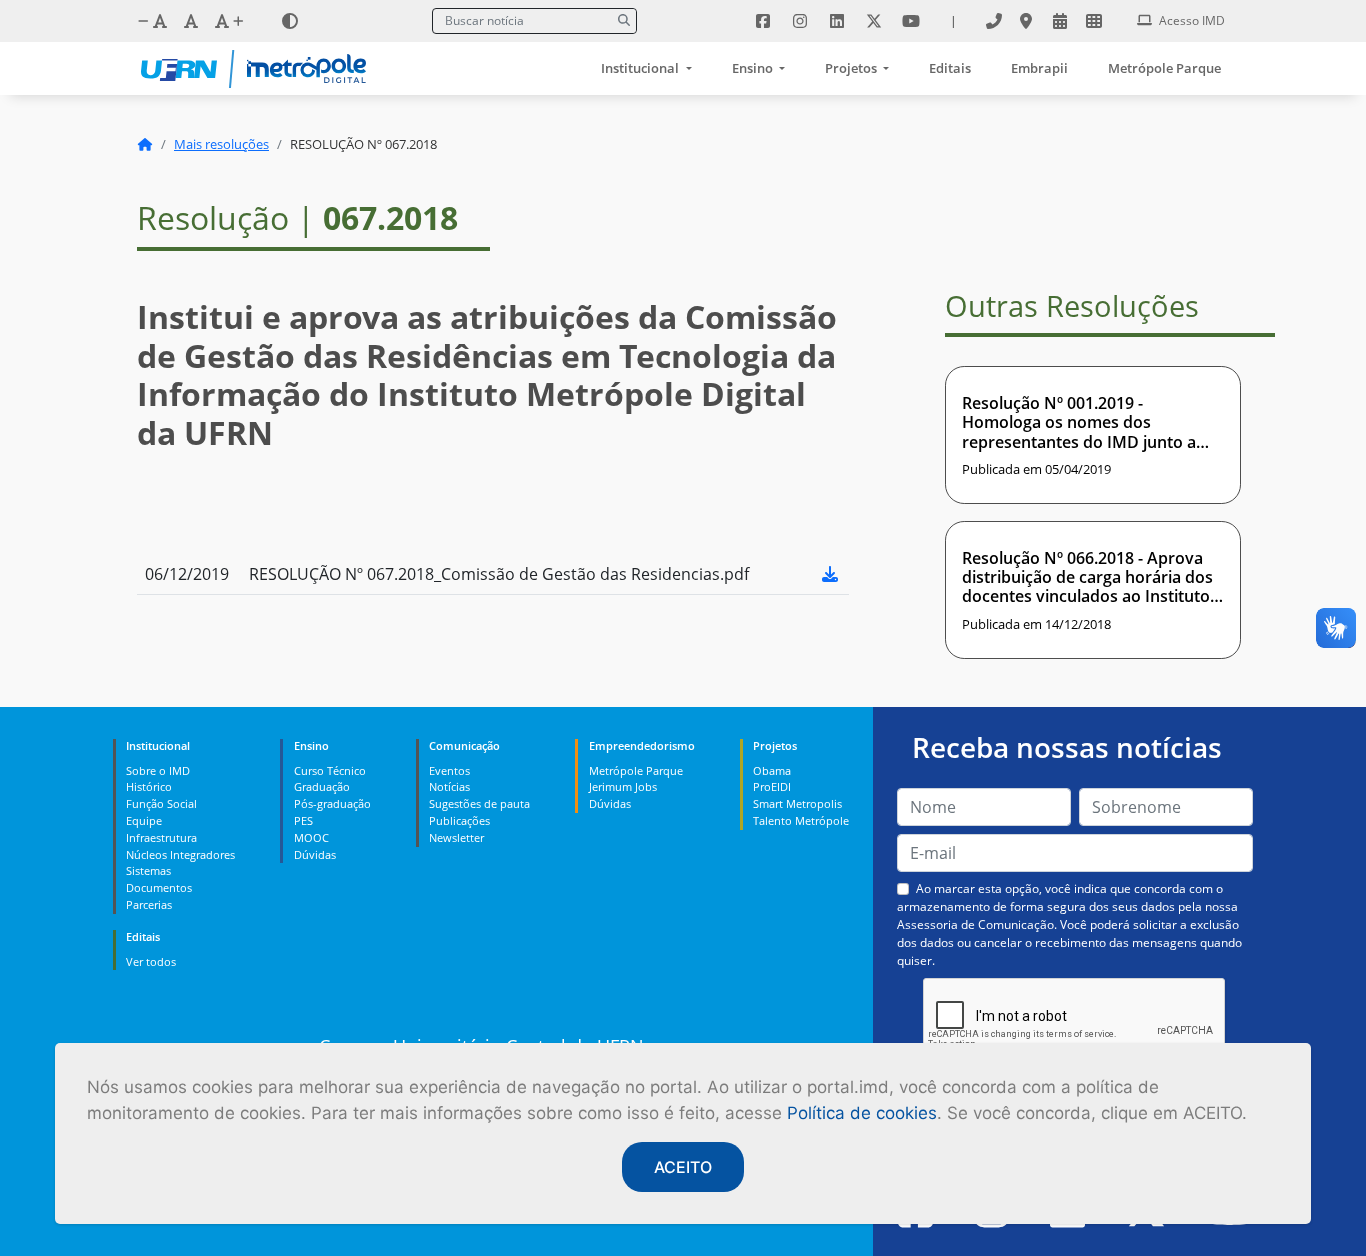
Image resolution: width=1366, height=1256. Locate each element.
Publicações (459, 820)
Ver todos (151, 961)
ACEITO (683, 1167)
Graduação (322, 786)
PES (303, 820)
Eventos (449, 770)
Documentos (159, 887)
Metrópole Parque (1164, 68)
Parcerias (149, 904)
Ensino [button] (754, 68)
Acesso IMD (1190, 20)
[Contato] (994, 21)
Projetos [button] (852, 68)
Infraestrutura (161, 837)
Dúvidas (315, 854)
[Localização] (1026, 21)
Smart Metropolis (797, 803)
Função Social (161, 803)
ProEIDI (772, 786)
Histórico (149, 786)
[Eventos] (1060, 21)
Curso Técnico (330, 770)
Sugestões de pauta (479, 803)
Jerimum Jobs (623, 786)
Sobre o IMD (158, 770)
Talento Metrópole (801, 820)
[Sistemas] (1094, 21)
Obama (772, 770)
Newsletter (456, 837)
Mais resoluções (221, 144)
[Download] (830, 574)
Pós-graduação (332, 803)
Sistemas (148, 870)
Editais (950, 68)
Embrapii (1039, 68)
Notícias (449, 786)
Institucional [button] (641, 68)
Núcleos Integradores (180, 854)
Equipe (144, 820)
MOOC (311, 837)
